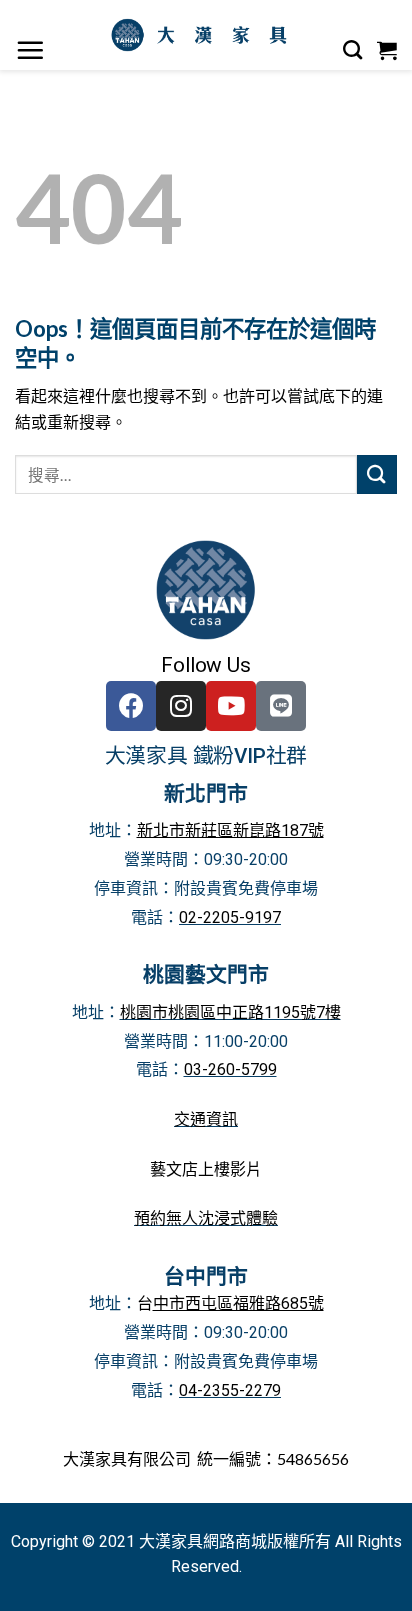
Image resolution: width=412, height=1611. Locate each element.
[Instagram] (181, 706)
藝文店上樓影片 (206, 1169)
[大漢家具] (203, 35)
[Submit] (377, 474)
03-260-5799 (230, 1069)
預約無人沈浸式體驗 (206, 1218)
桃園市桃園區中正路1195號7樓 (230, 1012)
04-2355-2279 (230, 1390)
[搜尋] (353, 50)
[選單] (30, 50)
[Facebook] (131, 706)
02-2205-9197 (230, 917)
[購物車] (387, 50)
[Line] (281, 706)
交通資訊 (206, 1119)
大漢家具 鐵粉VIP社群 (206, 756)
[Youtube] (231, 706)
